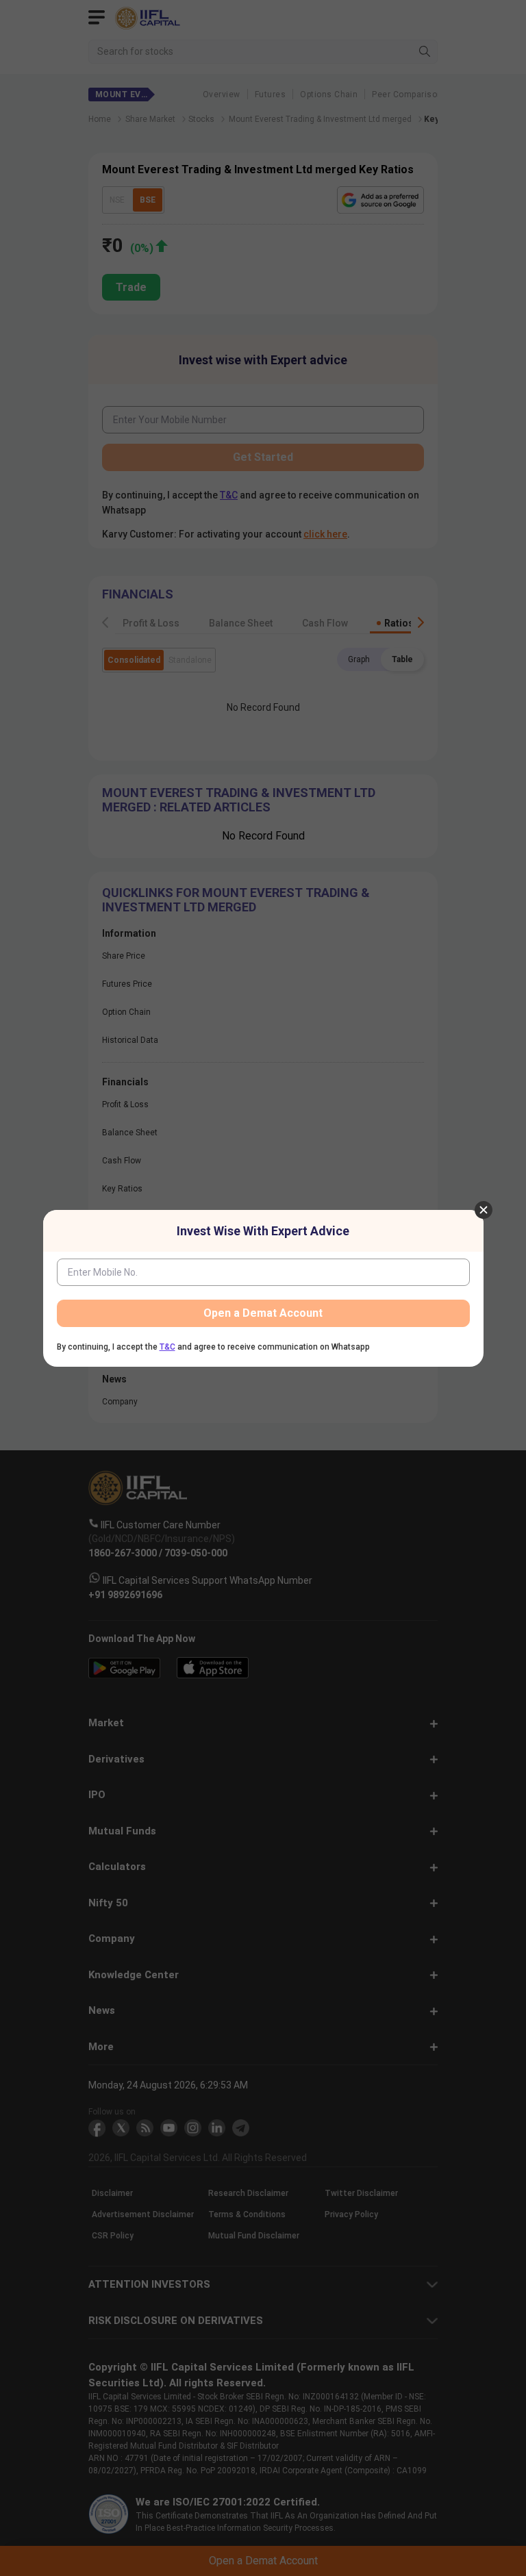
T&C (167, 1347)
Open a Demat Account (263, 1313)
